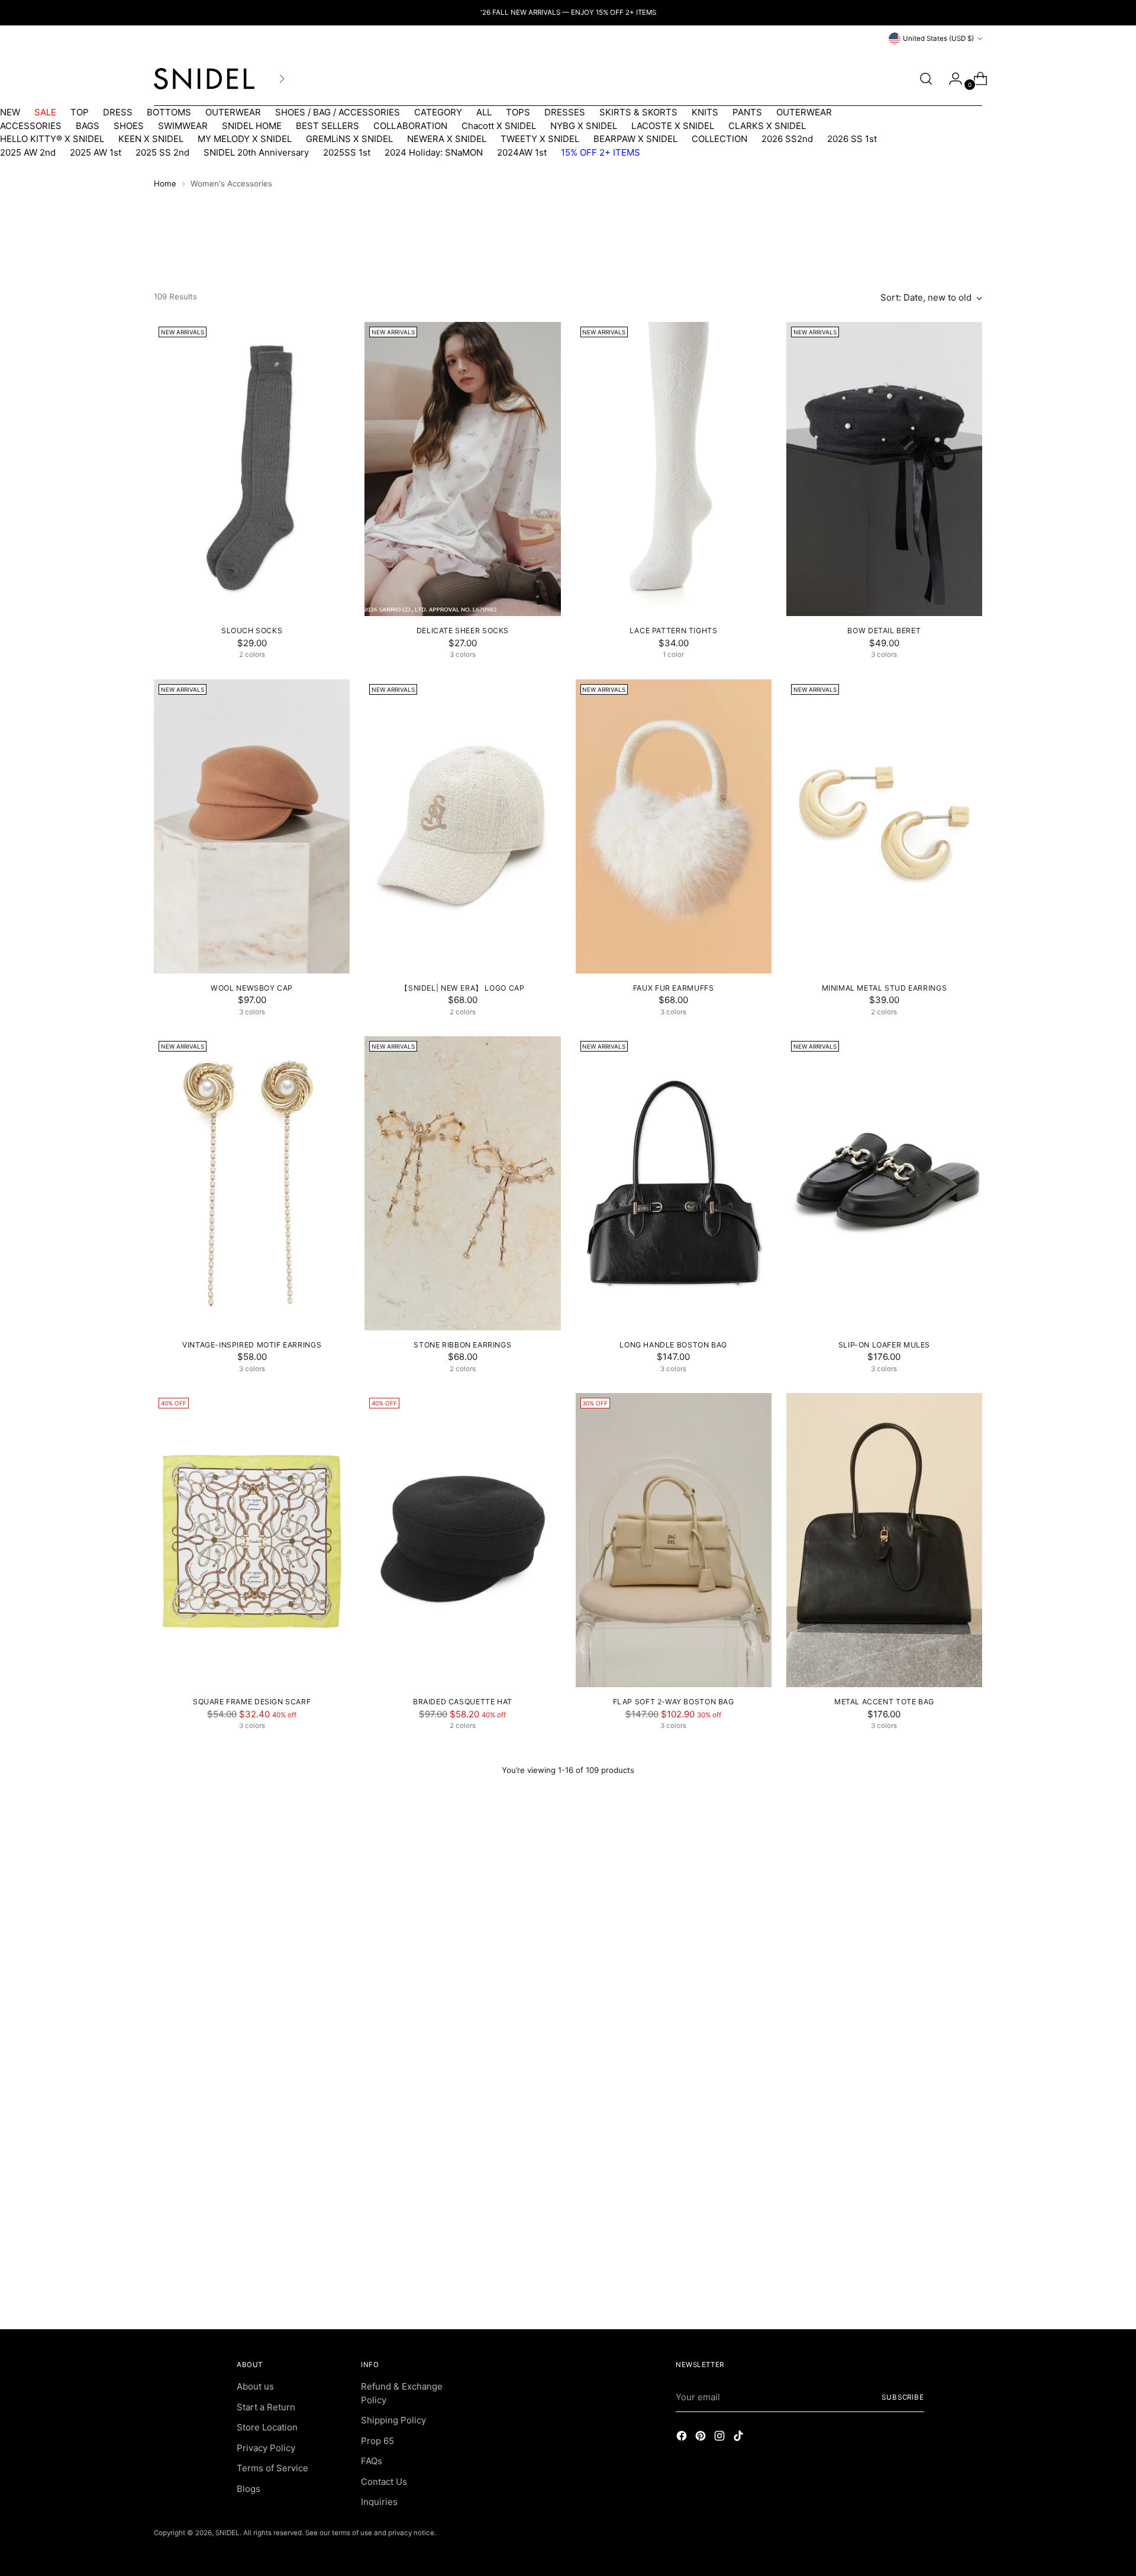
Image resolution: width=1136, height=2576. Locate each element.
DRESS (118, 112)
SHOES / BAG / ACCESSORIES (338, 112)
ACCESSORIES (31, 126)
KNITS (705, 112)
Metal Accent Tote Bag (884, 1702)
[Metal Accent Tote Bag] (884, 1540)
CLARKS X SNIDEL (767, 126)
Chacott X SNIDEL (499, 126)
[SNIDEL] (204, 79)
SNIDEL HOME (252, 126)
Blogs (248, 2489)
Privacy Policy (266, 2448)
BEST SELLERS (327, 126)
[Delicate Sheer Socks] (462, 469)
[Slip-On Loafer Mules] (884, 1183)
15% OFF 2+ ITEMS (601, 152)
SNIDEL (227, 2533)
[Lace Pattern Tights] (674, 469)
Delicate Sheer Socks (463, 631)
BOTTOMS (169, 112)
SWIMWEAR (183, 126)
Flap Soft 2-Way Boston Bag (674, 1702)
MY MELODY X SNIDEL (245, 139)
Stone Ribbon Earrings (462, 1345)
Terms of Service (272, 2468)
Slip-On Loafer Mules (884, 1345)
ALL (484, 112)
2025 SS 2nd (162, 152)
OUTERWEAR (233, 112)
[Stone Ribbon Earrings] (462, 1183)
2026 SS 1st (852, 139)
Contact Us (384, 2482)
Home (165, 183)
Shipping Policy (393, 2420)
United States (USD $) (938, 38)
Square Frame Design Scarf (252, 1702)
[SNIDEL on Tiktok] (740, 2438)
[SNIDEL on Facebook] (683, 2438)
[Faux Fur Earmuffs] (674, 826)
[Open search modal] (926, 79)
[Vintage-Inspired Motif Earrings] (252, 1183)
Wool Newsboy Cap (252, 988)
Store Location (267, 2427)
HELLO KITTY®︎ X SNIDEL (52, 139)
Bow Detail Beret (884, 631)
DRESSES (565, 112)
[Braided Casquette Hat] (462, 1540)
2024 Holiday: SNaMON (434, 152)
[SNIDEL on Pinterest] (702, 2438)
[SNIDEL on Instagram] (721, 2438)
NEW (10, 112)
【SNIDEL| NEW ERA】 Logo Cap (462, 988)
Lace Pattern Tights (674, 631)
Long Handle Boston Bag (673, 1345)
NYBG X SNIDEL (584, 126)
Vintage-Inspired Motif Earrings (252, 1345)
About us (255, 2386)
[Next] (282, 79)
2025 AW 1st (96, 152)
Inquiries (379, 2502)
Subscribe (903, 2397)
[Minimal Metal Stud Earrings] (884, 826)
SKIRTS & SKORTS (638, 112)
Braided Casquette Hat (463, 1702)
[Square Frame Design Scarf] (252, 1540)
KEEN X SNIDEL (151, 139)
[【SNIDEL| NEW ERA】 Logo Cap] (462, 826)
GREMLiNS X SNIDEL (349, 139)
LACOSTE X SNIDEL (673, 126)
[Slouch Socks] (252, 469)
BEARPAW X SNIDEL (635, 139)
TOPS (518, 112)
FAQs (372, 2461)
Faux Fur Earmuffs (673, 988)
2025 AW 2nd (28, 152)
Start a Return (266, 2407)
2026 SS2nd (787, 139)
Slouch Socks (252, 631)
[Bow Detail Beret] (884, 469)
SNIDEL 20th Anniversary (256, 152)
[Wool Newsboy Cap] (252, 826)
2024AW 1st (522, 152)
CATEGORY (438, 112)
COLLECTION (719, 139)
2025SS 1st (347, 152)
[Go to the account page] (951, 79)
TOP (80, 112)
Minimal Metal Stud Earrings (885, 988)
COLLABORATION (410, 126)
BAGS (88, 126)
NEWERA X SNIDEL (447, 139)
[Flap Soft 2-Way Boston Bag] (674, 1540)
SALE (45, 112)
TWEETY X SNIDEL (540, 139)
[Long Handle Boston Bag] (674, 1183)
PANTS (747, 112)
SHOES (129, 126)
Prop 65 (377, 2441)
